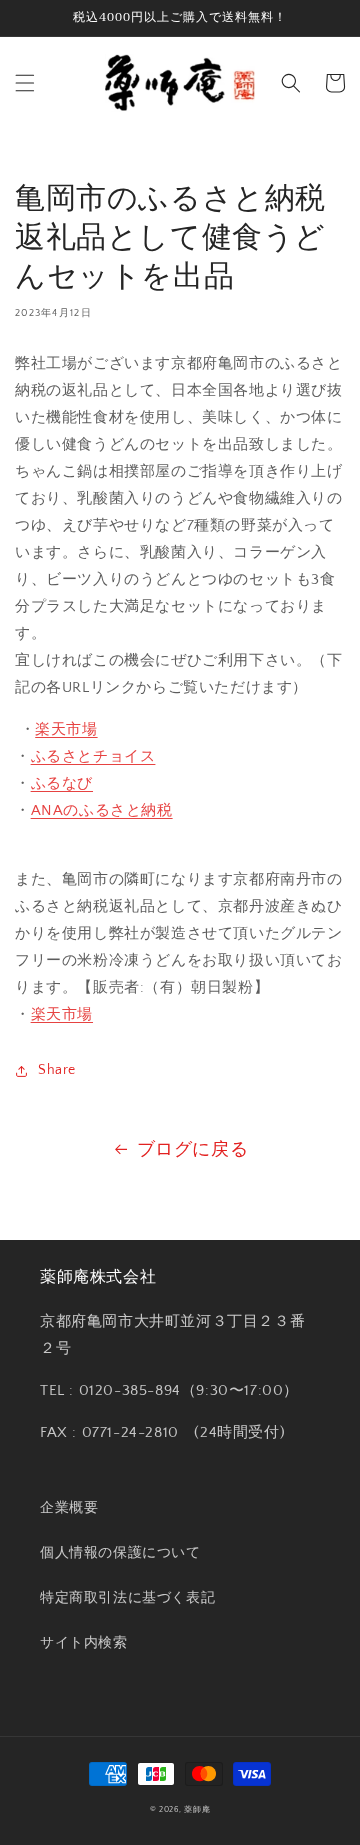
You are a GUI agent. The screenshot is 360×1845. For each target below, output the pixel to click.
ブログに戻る (193, 1150)
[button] (25, 83)
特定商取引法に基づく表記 (127, 1598)
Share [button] (57, 1070)
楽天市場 (66, 729)
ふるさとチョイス (93, 756)
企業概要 (69, 1508)
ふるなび (62, 783)
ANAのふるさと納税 (102, 810)
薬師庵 (197, 1809)
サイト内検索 (84, 1643)
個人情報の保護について (120, 1553)
